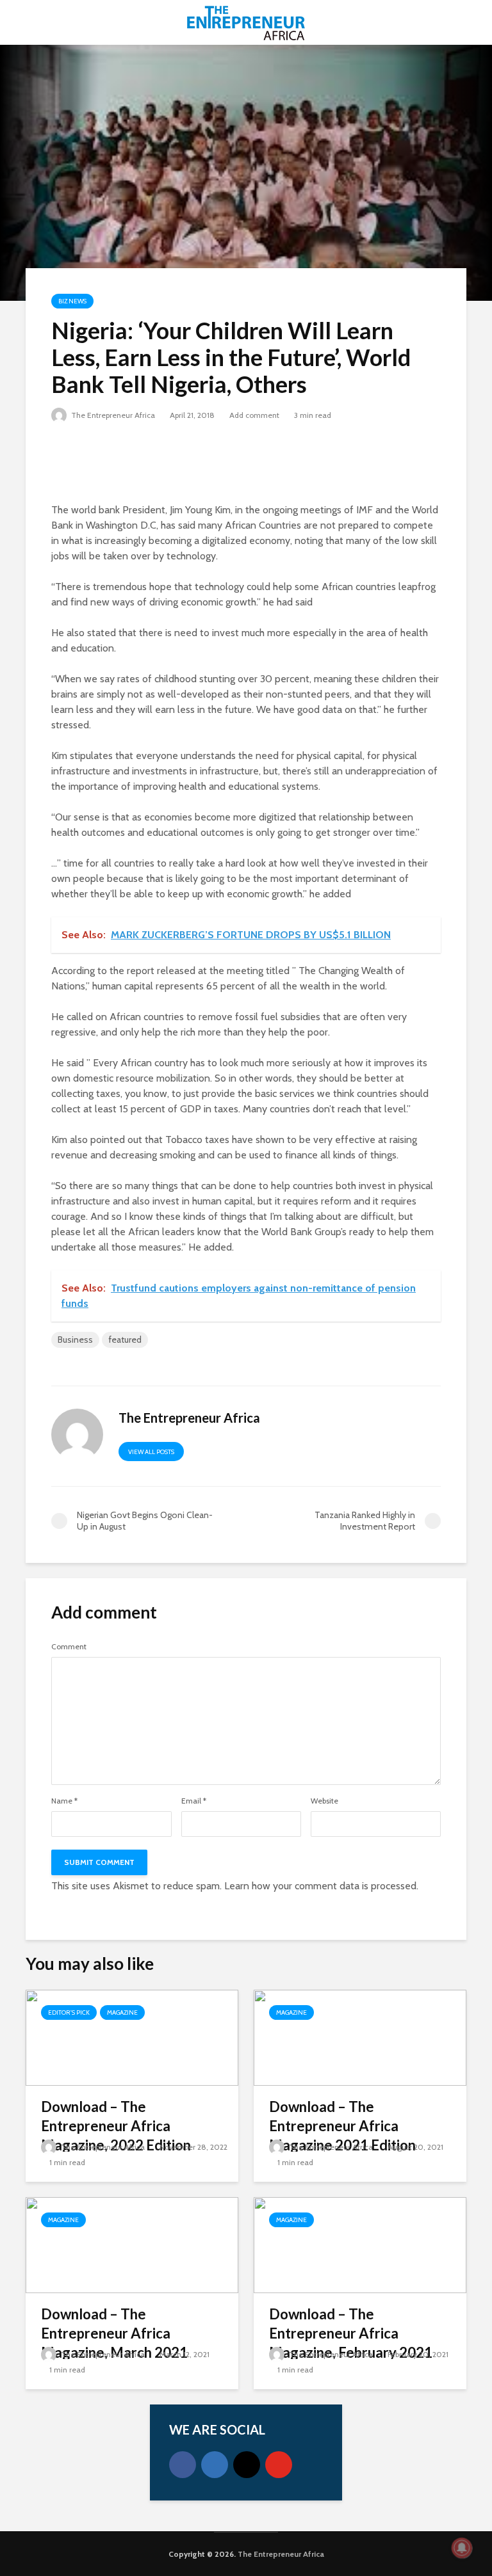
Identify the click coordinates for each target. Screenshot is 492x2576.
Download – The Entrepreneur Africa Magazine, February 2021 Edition (351, 2343)
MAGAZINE (122, 2012)
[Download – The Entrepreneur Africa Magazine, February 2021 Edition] (360, 2244)
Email (194, 1801)
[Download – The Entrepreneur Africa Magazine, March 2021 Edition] (132, 2244)
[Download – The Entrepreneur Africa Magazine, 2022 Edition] (132, 2037)
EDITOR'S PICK (69, 2012)
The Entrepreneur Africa (112, 415)
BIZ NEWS (72, 301)
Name (64, 1801)
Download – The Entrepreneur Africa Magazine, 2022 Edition (116, 2126)
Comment (69, 1647)
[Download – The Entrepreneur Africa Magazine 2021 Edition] (360, 2037)
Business (75, 1340)
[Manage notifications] (462, 2548)
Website (324, 1801)
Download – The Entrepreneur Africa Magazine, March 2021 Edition (114, 2343)
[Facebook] (183, 2465)
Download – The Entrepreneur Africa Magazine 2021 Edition (342, 2126)
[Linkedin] (215, 2465)
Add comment (254, 415)
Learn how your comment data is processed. (321, 1886)
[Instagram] (247, 2465)
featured (125, 1340)
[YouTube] (279, 2465)
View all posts (151, 1452)
